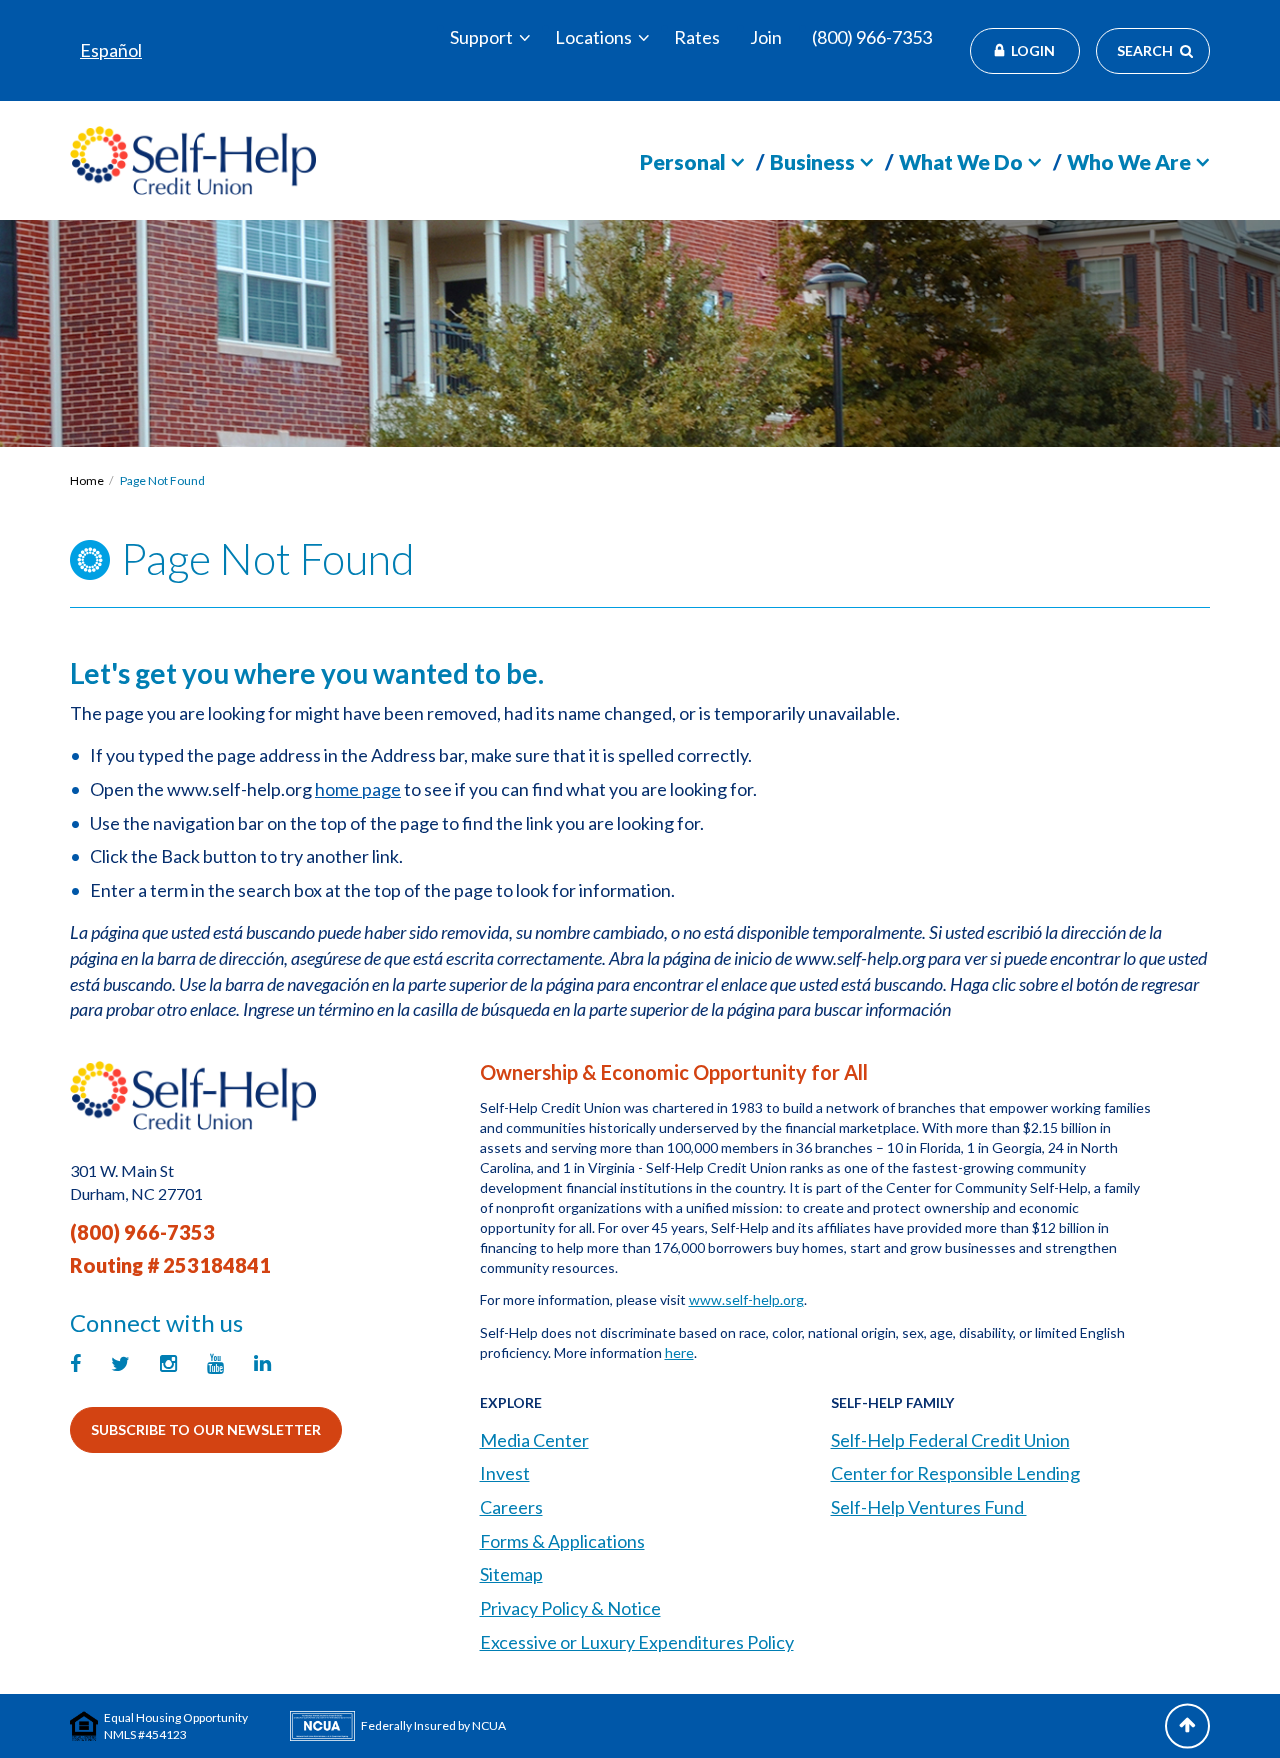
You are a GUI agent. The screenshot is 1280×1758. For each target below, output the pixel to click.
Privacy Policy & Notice (570, 1608)
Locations (593, 37)
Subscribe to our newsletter (206, 1429)
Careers (511, 1507)
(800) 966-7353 (872, 37)
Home (87, 480)
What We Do (961, 161)
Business (812, 161)
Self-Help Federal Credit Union (950, 1440)
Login (1033, 50)
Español (111, 50)
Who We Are (1129, 161)
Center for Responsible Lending (955, 1473)
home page (358, 789)
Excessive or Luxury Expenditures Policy (637, 1642)
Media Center (534, 1440)
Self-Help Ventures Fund (929, 1507)
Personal (683, 161)
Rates (697, 37)
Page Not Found (162, 480)
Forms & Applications (562, 1541)
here (679, 1352)
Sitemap (511, 1574)
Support (481, 37)
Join (766, 37)
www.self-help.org (746, 1299)
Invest (505, 1473)
